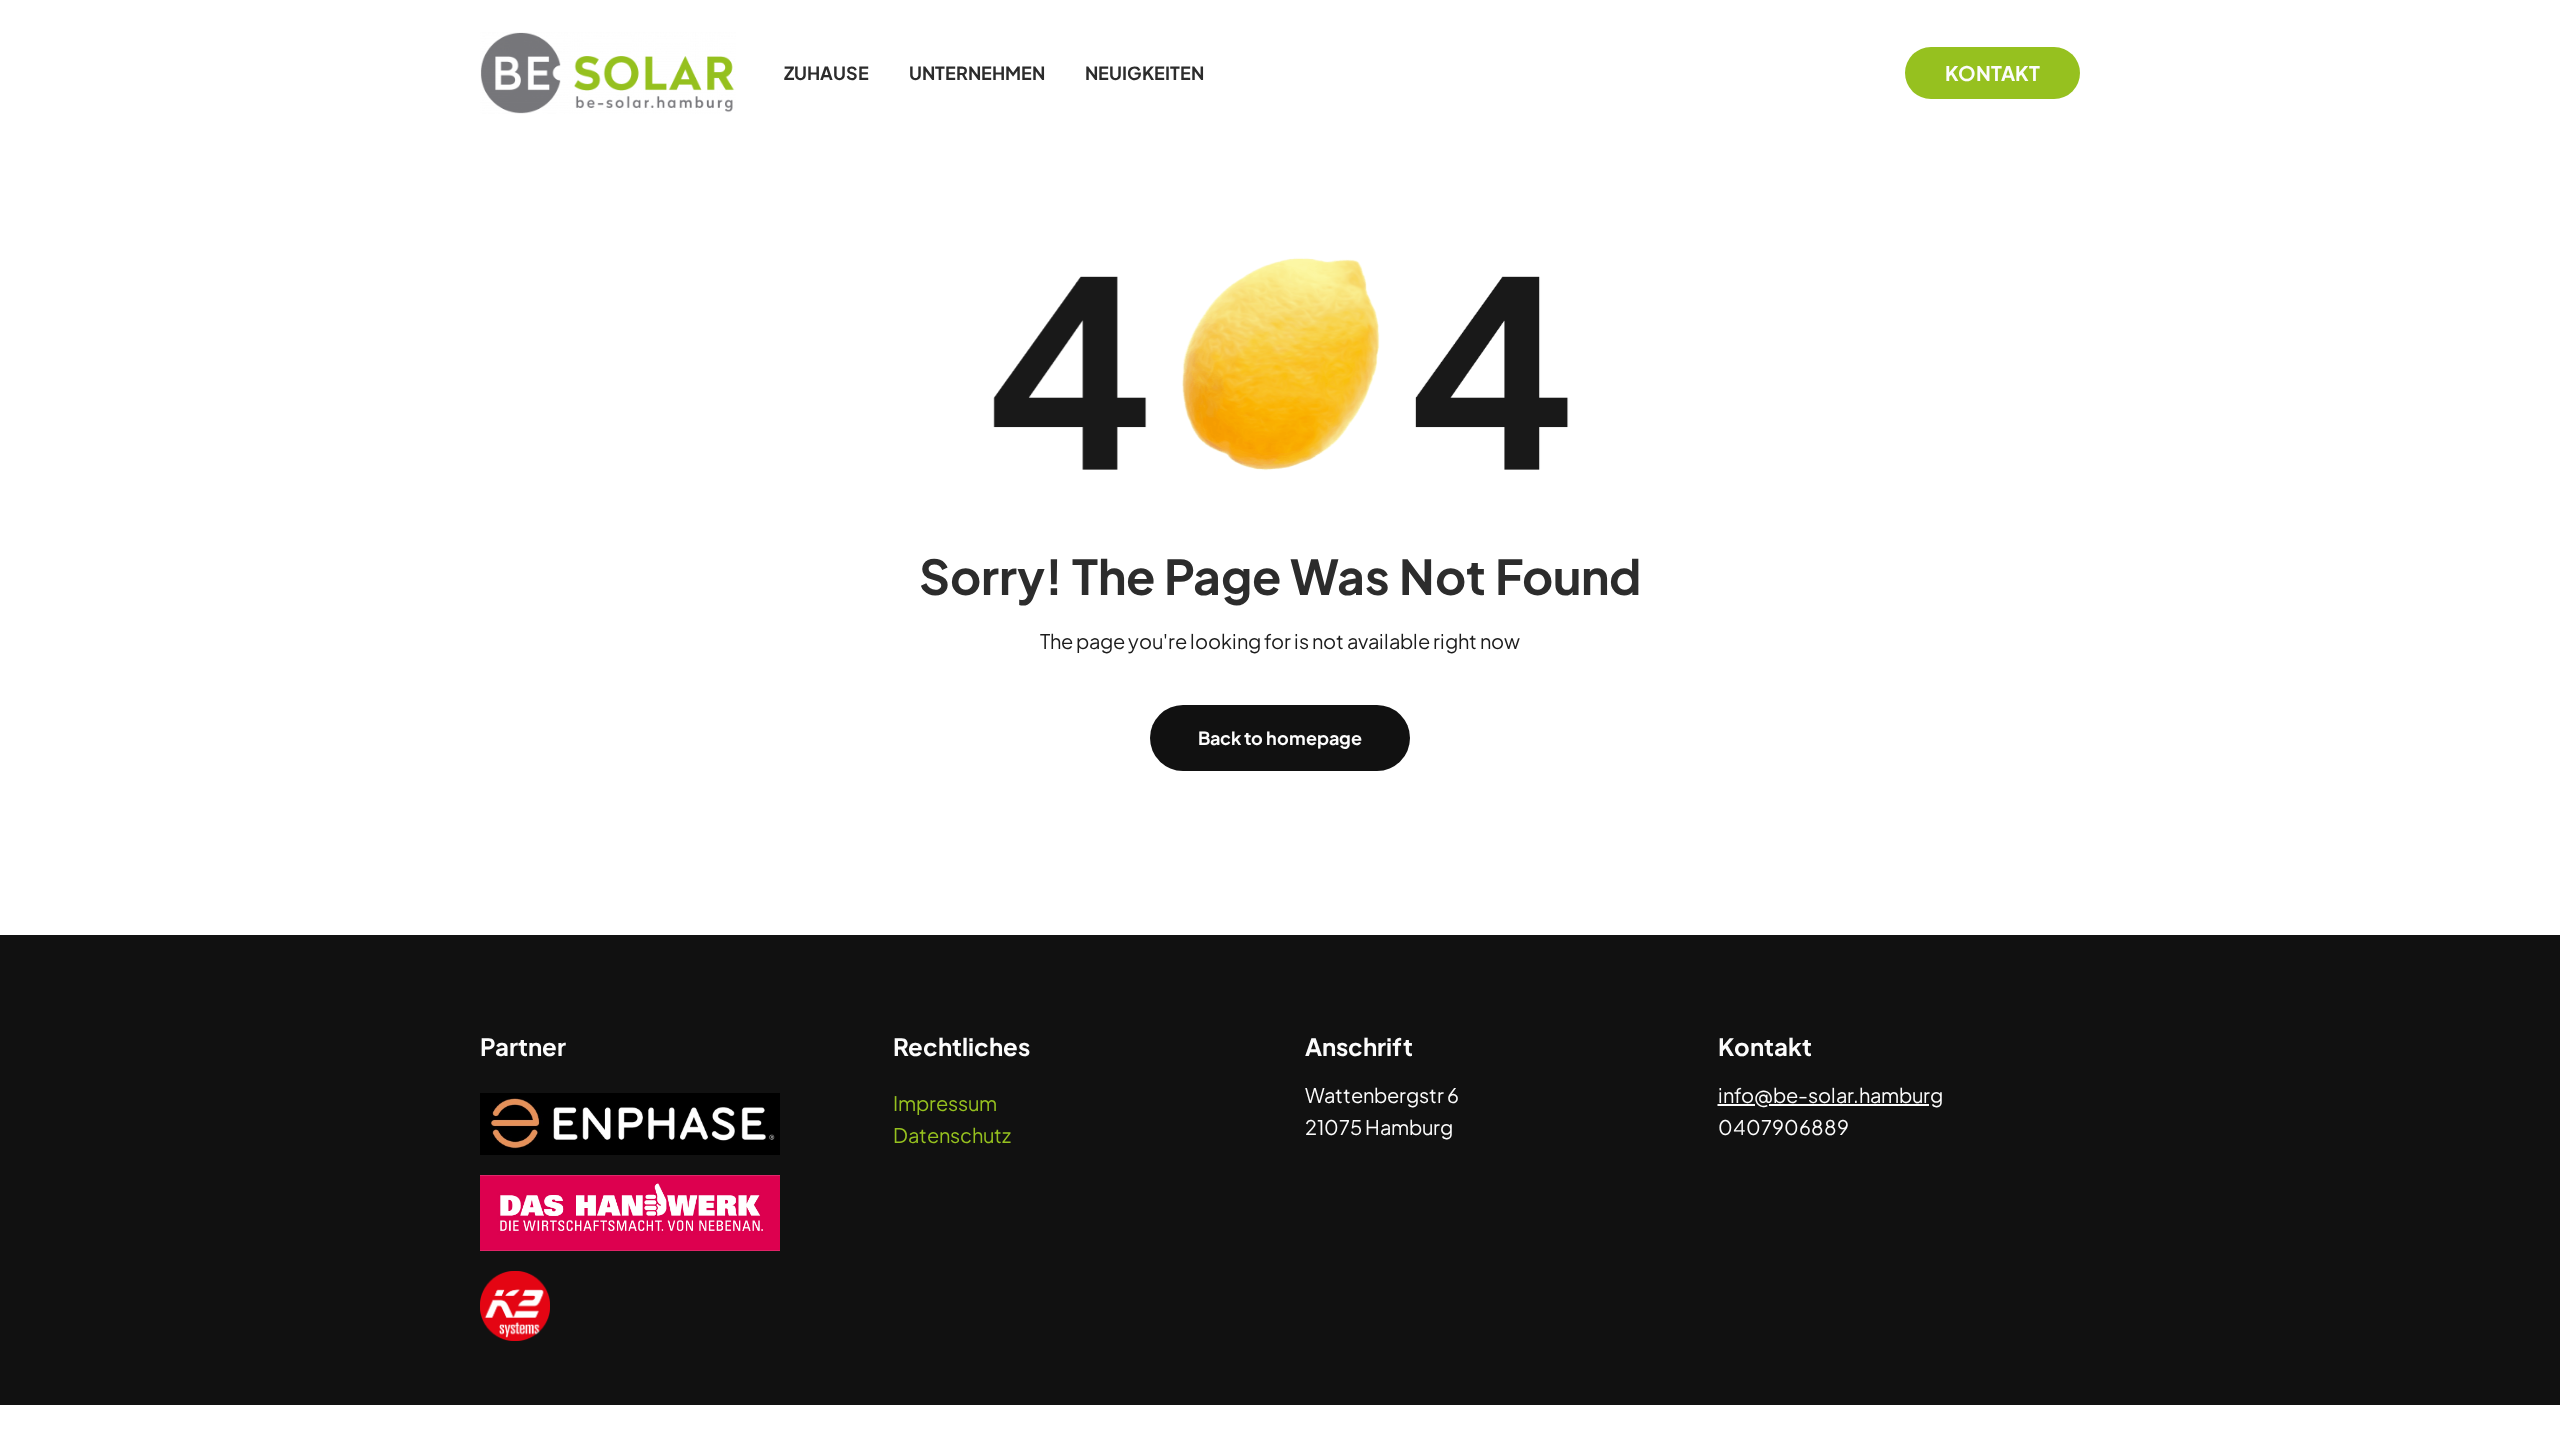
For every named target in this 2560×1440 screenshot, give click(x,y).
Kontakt (1992, 72)
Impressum (945, 1102)
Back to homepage (1280, 737)
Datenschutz (952, 1134)
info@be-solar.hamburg (1830, 1094)
